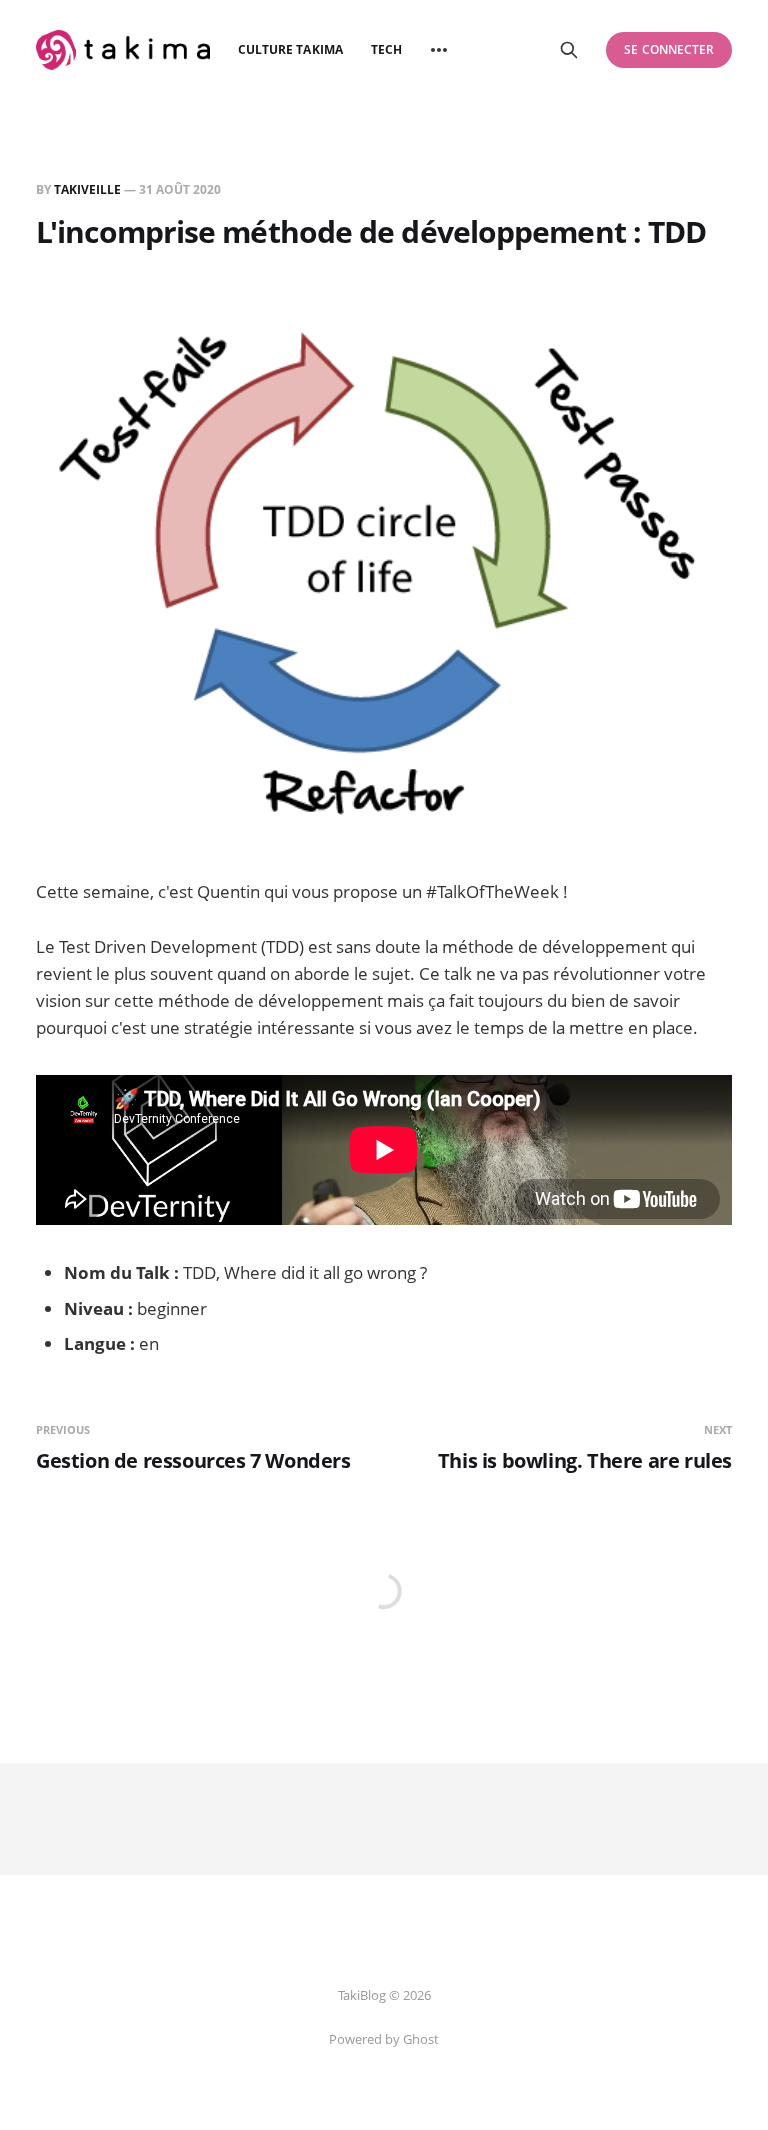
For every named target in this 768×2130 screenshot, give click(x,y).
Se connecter (669, 49)
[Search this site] (569, 50)
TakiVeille (87, 189)
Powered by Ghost (384, 2039)
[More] (439, 50)
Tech (386, 49)
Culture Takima (290, 49)
